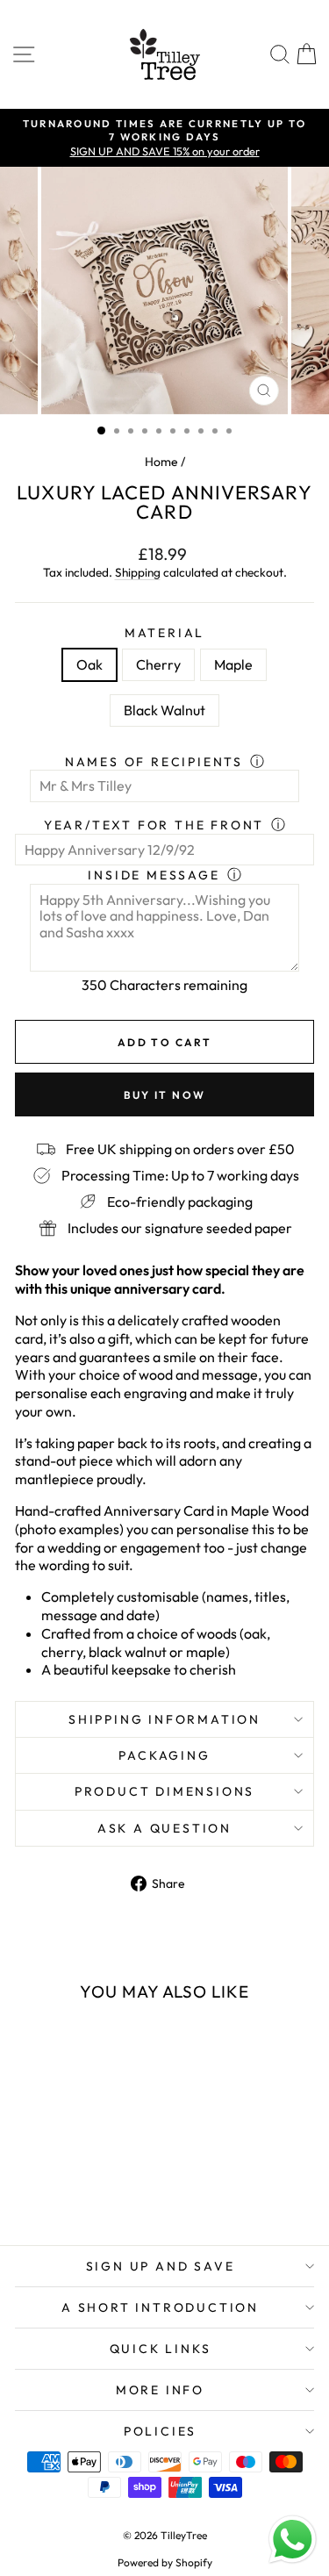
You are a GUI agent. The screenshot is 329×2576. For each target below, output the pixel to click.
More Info (160, 2390)
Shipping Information (164, 1719)
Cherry (158, 664)
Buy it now (165, 1095)
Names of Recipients (154, 762)
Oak (89, 664)
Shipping (138, 572)
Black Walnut (164, 710)
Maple (233, 664)
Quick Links (161, 2349)
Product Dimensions (164, 1791)
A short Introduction (160, 2307)
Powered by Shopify (165, 2562)
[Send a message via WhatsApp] (293, 2540)
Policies (160, 2431)
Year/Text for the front (154, 825)
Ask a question (164, 1828)
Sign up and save (161, 2266)
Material (164, 633)
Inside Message (154, 875)
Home (161, 462)
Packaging (164, 1755)
